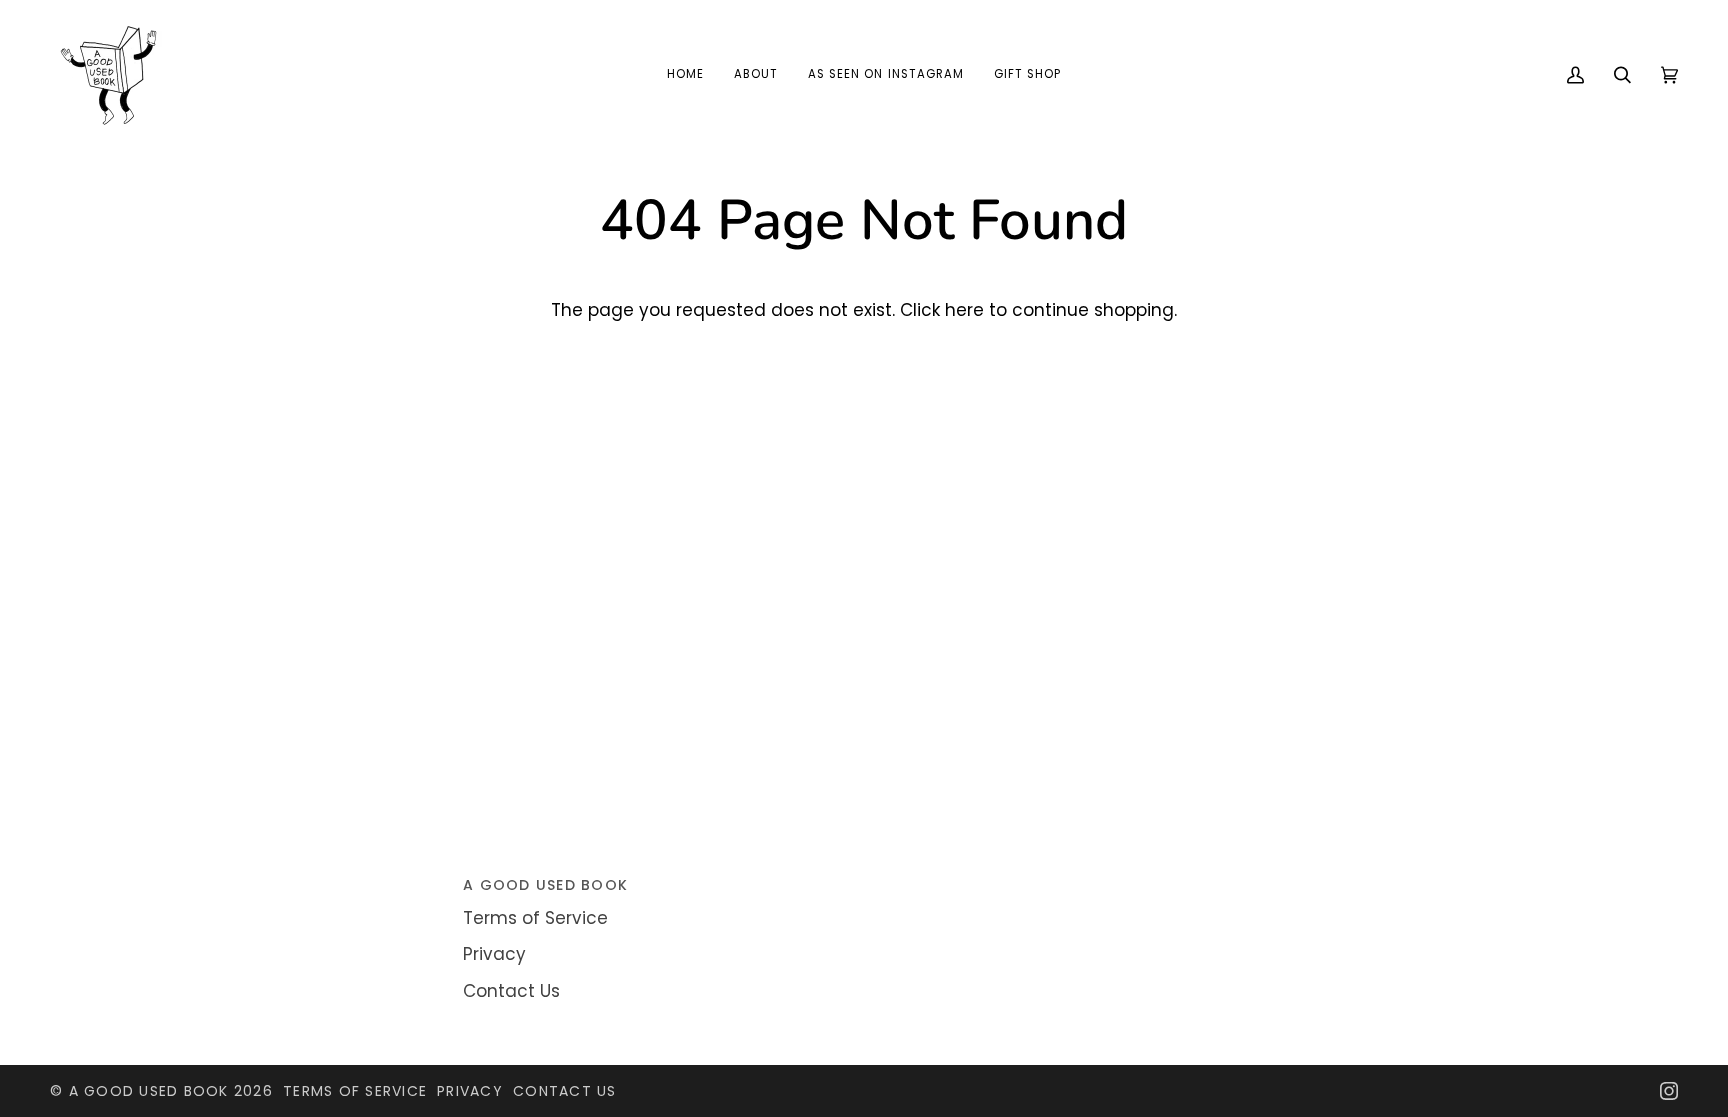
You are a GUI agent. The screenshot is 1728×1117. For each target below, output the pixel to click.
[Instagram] (1669, 1091)
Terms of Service (535, 918)
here (964, 310)
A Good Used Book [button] (545, 885)
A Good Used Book (149, 1091)
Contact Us (511, 991)
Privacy (494, 954)
